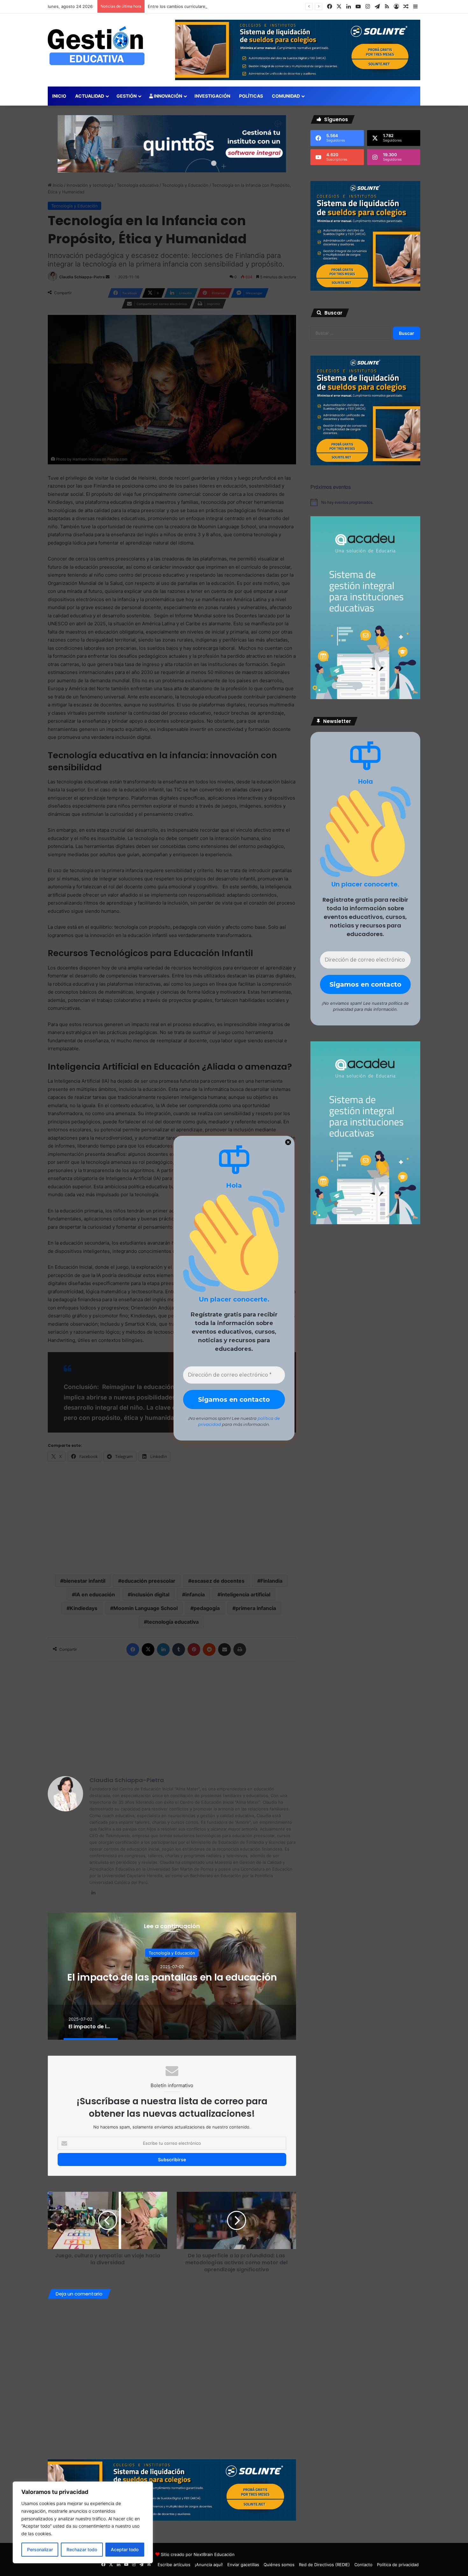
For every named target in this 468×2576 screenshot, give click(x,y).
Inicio (59, 96)
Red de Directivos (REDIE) (324, 2565)
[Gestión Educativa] (96, 46)
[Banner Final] (172, 2489)
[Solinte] (365, 289)
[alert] (365, 502)
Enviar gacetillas (243, 2565)
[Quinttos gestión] (172, 143)
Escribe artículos (174, 2565)
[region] (83, 2522)
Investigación (212, 96)
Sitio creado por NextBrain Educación (198, 2554)
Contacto (363, 2565)
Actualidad (90, 96)
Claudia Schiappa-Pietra (127, 1780)
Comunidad (286, 96)
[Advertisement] (172, 1716)
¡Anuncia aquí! (209, 2565)
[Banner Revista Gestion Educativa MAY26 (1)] (365, 698)
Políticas (251, 96)
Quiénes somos (279, 2565)
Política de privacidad (398, 2565)
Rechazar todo (82, 2549)
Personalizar (40, 2549)
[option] (172, 1976)
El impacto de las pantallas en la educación (172, 1977)
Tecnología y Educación (172, 1953)
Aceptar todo (125, 2549)
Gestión (127, 96)
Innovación (167, 96)
